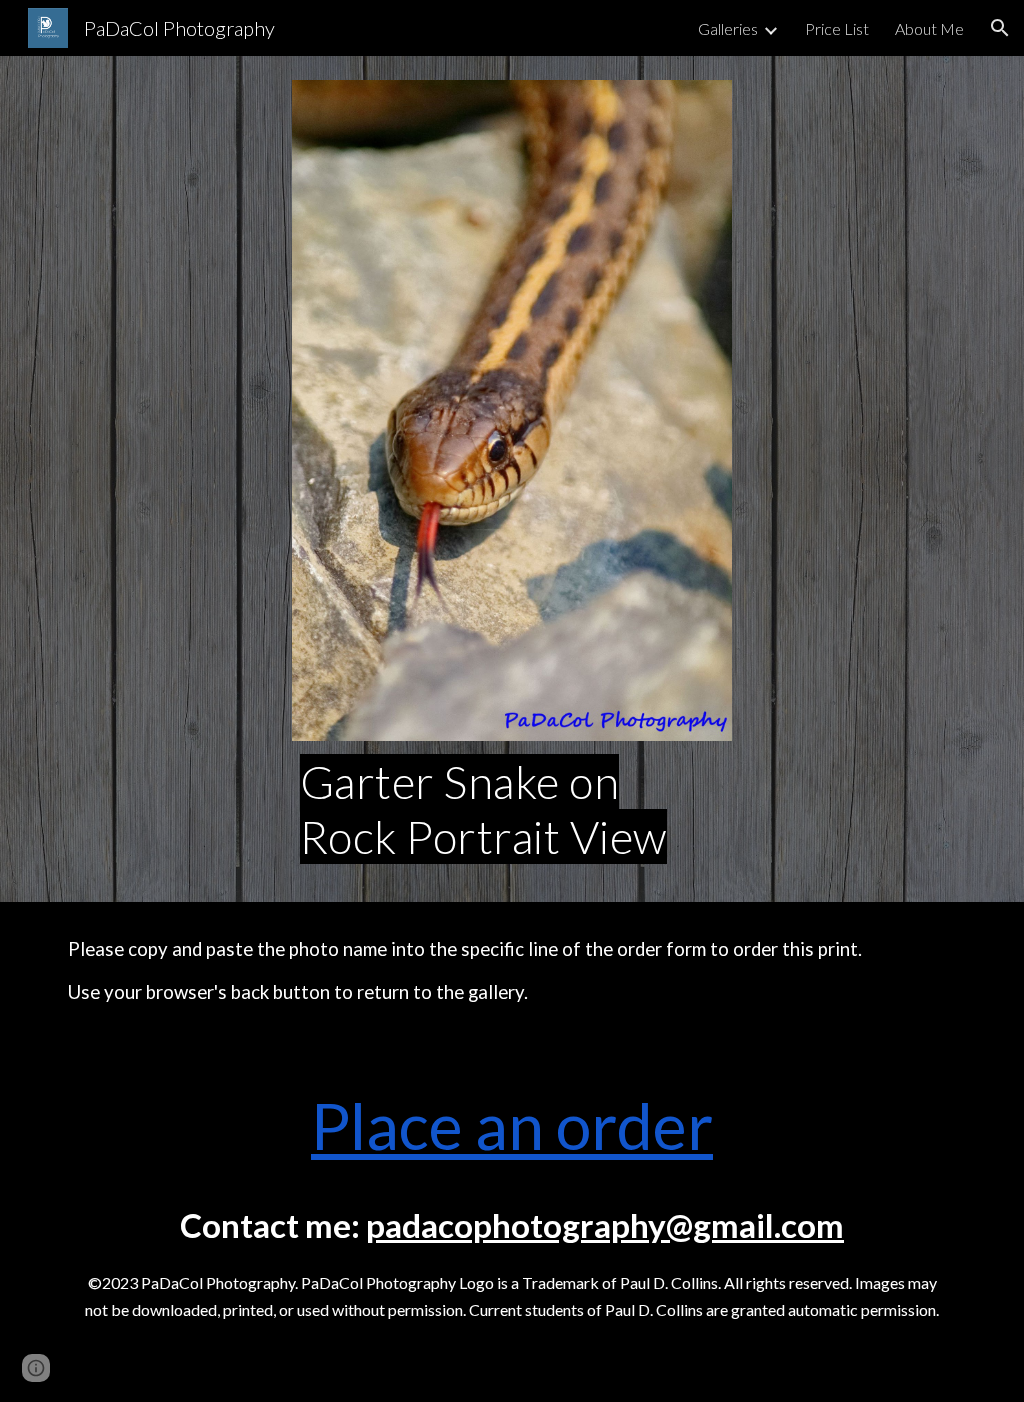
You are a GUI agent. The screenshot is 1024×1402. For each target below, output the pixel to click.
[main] (512, 809)
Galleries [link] (728, 28)
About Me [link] (929, 28)
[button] (1000, 28)
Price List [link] (837, 28)
